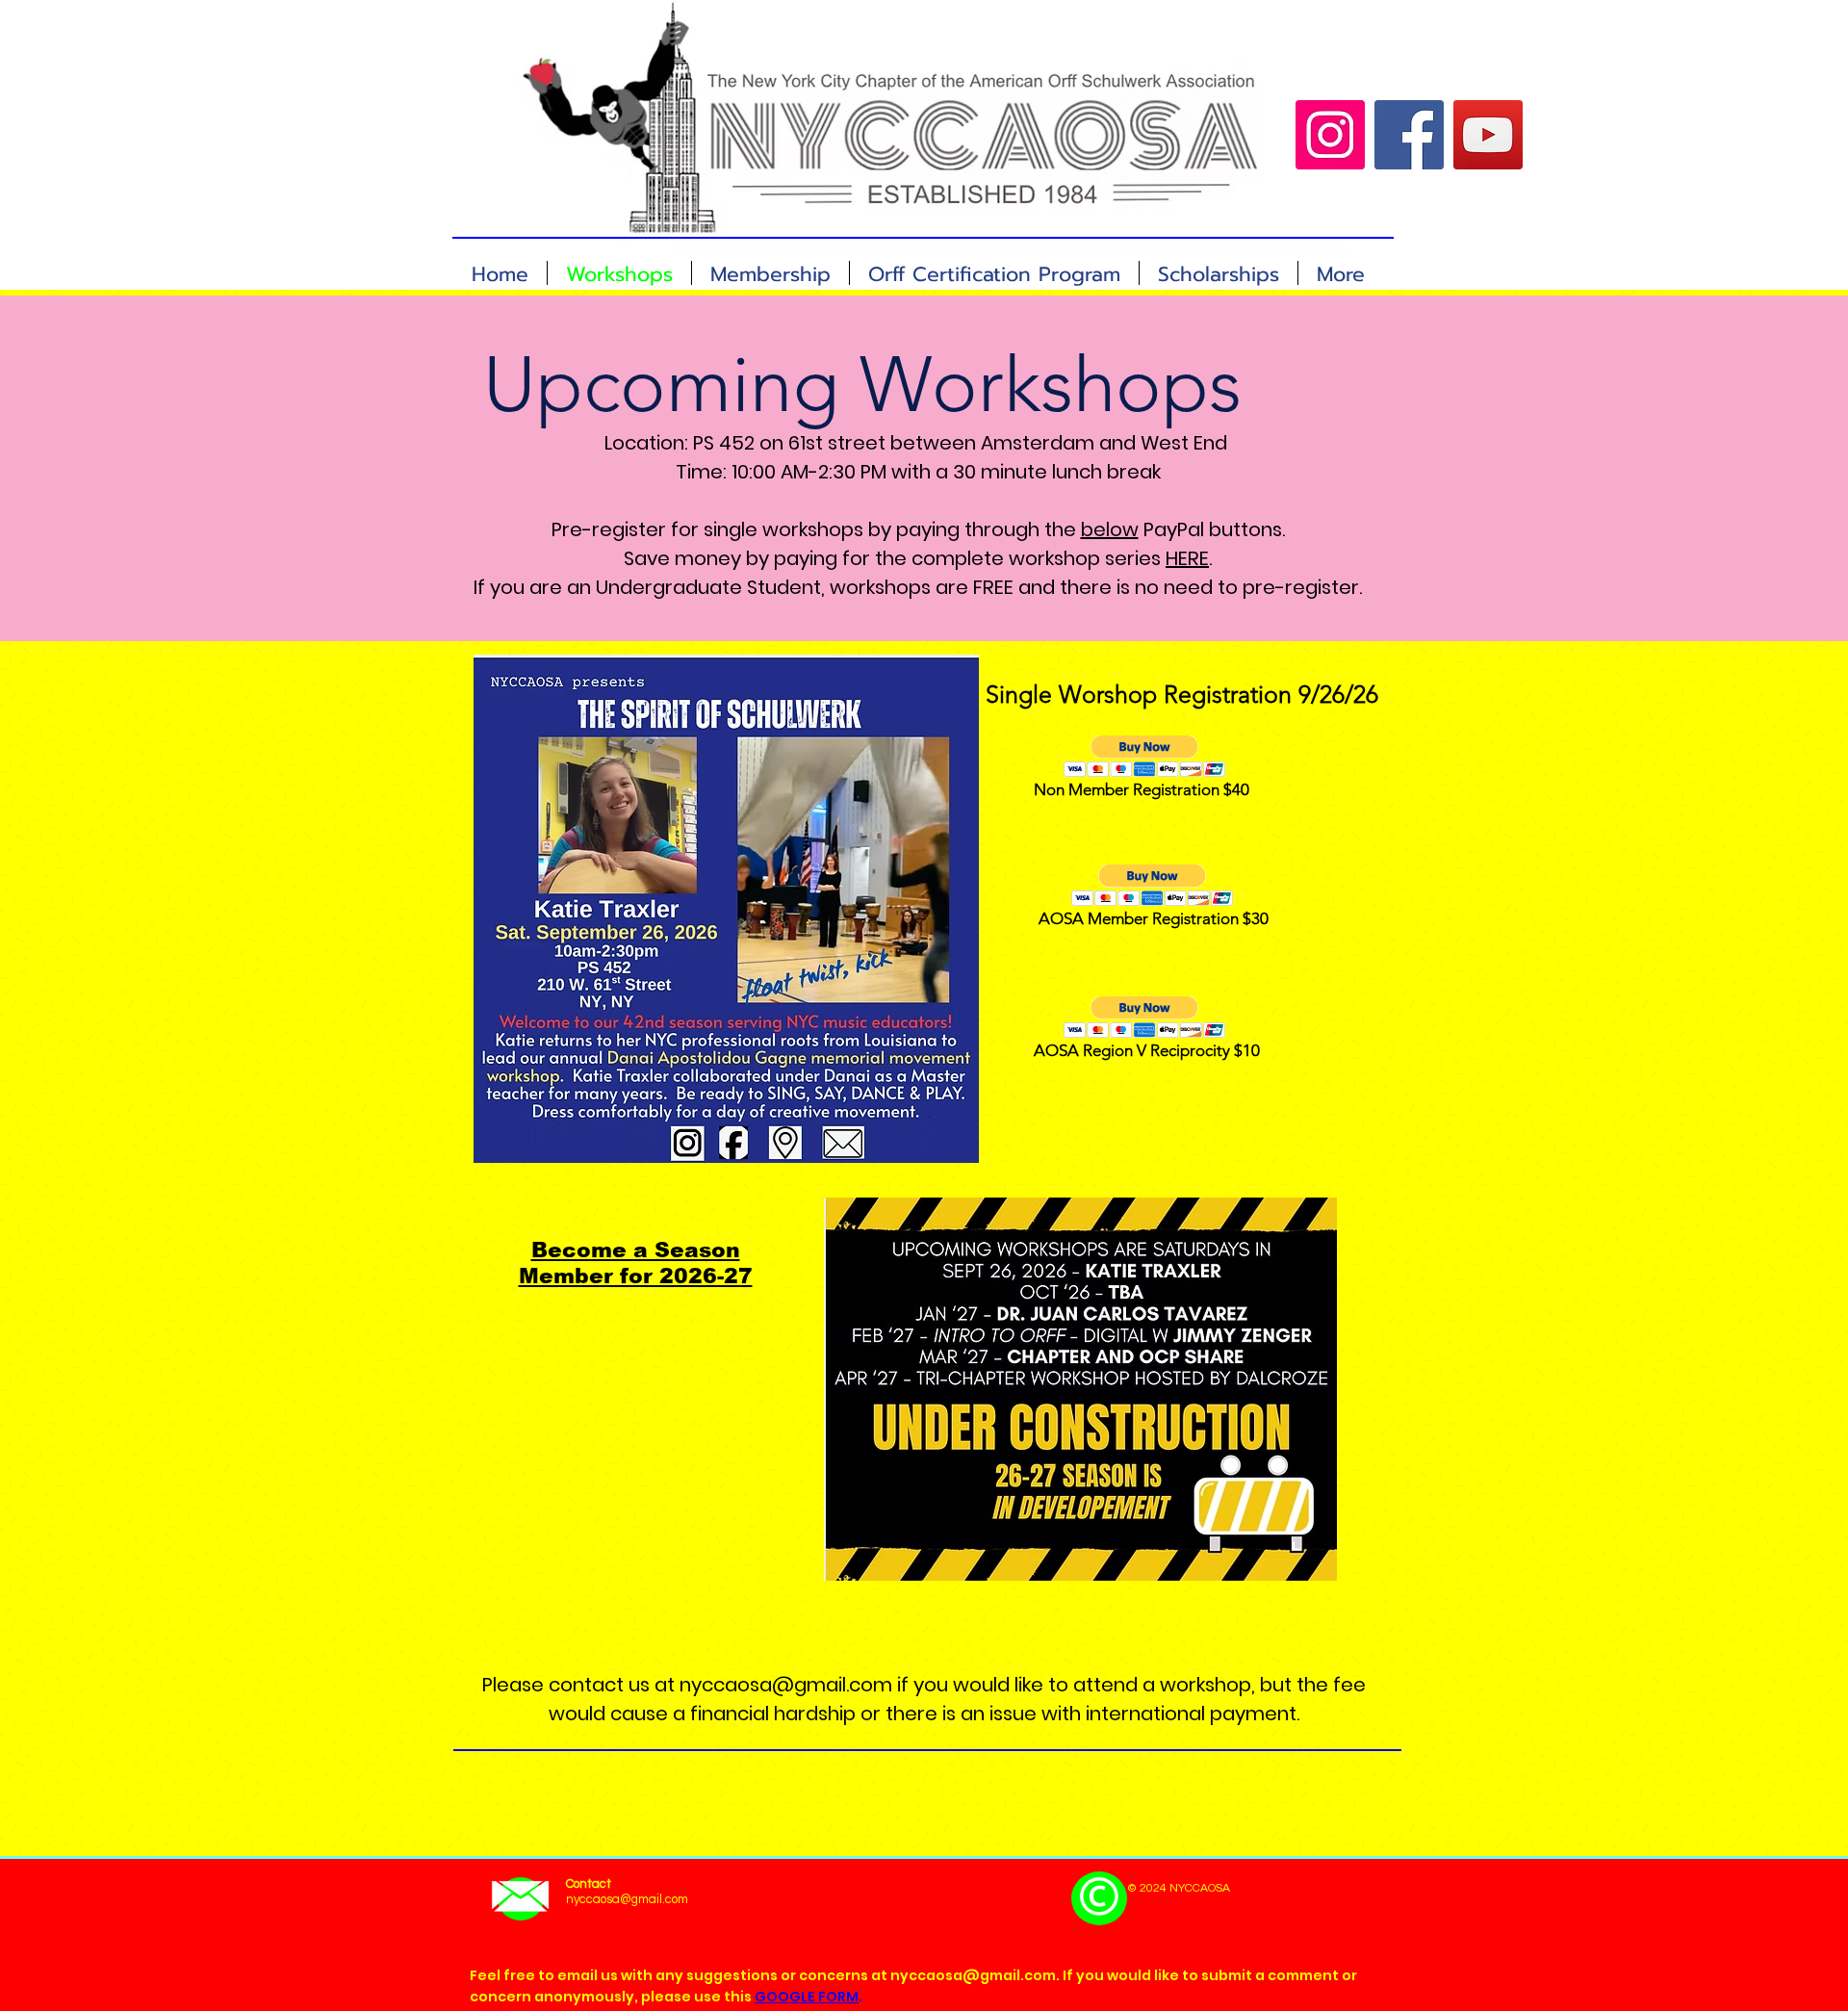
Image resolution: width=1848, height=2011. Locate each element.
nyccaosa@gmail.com (786, 1685)
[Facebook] (1409, 135)
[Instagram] (1330, 135)
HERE (1187, 558)
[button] (1145, 756)
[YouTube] (1488, 135)
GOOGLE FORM (807, 1997)
